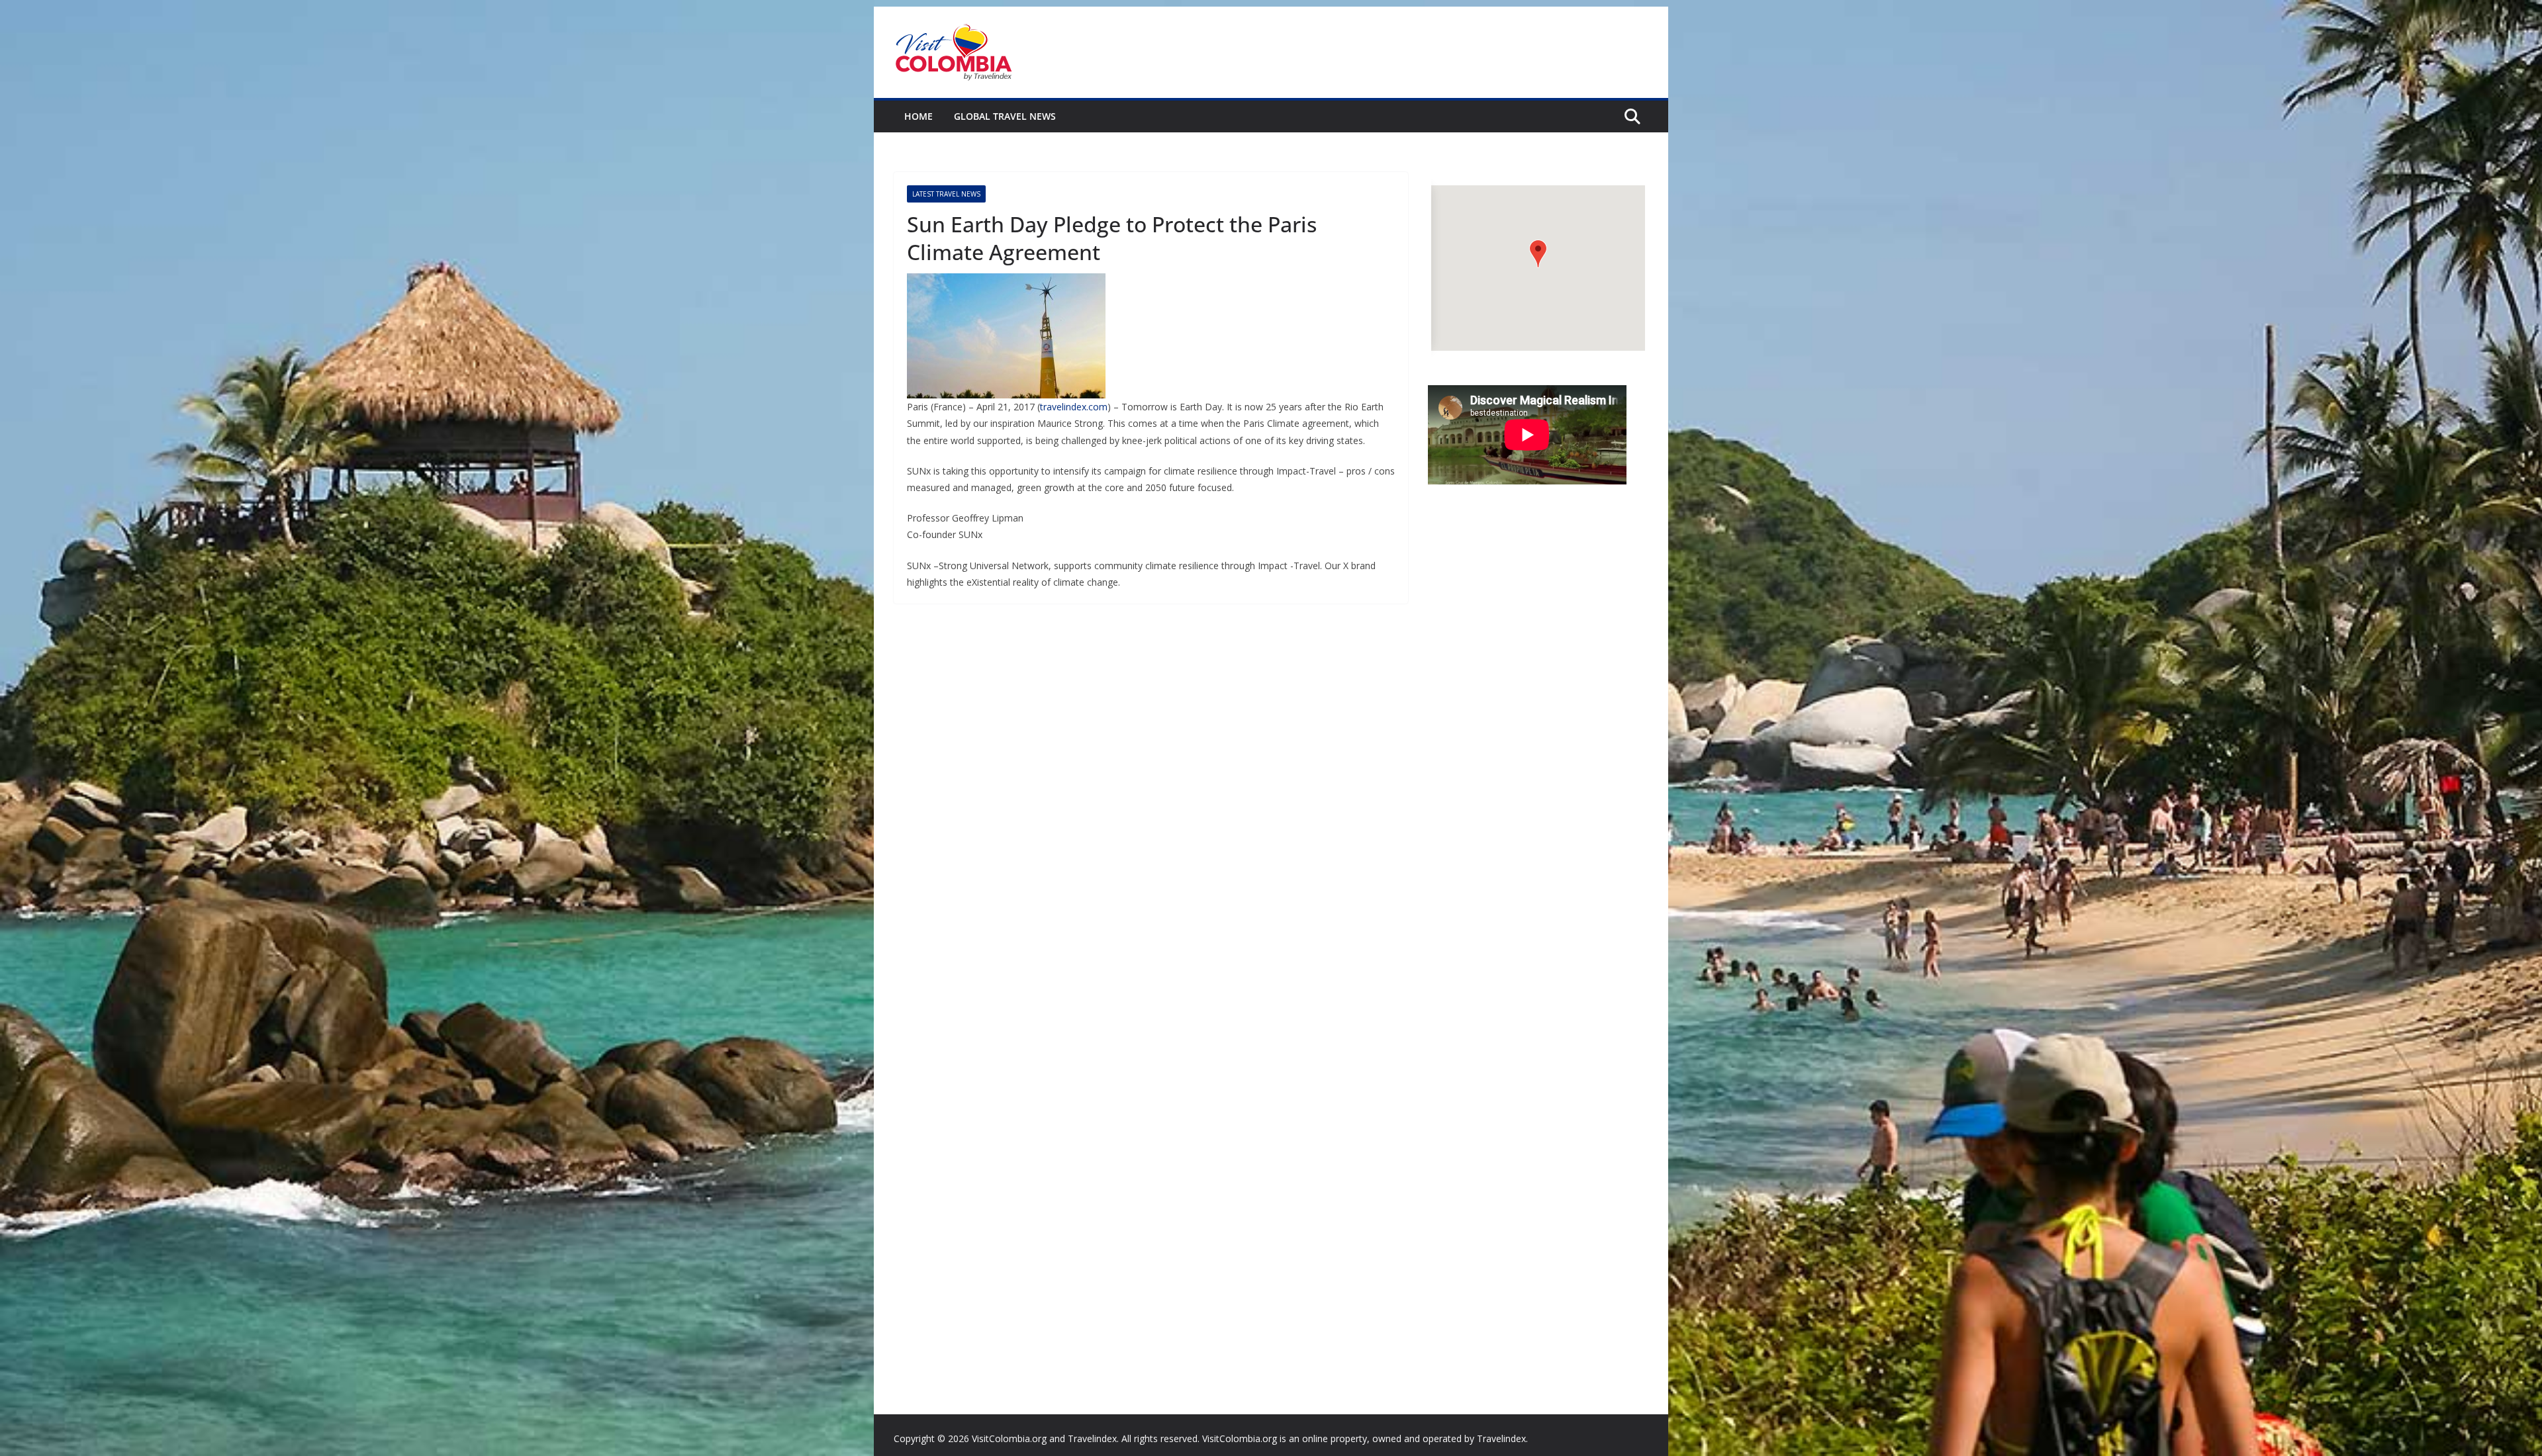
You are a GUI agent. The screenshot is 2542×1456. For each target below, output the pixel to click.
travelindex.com (1074, 407)
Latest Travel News (946, 194)
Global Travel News (1005, 116)
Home (918, 116)
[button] (1538, 254)
